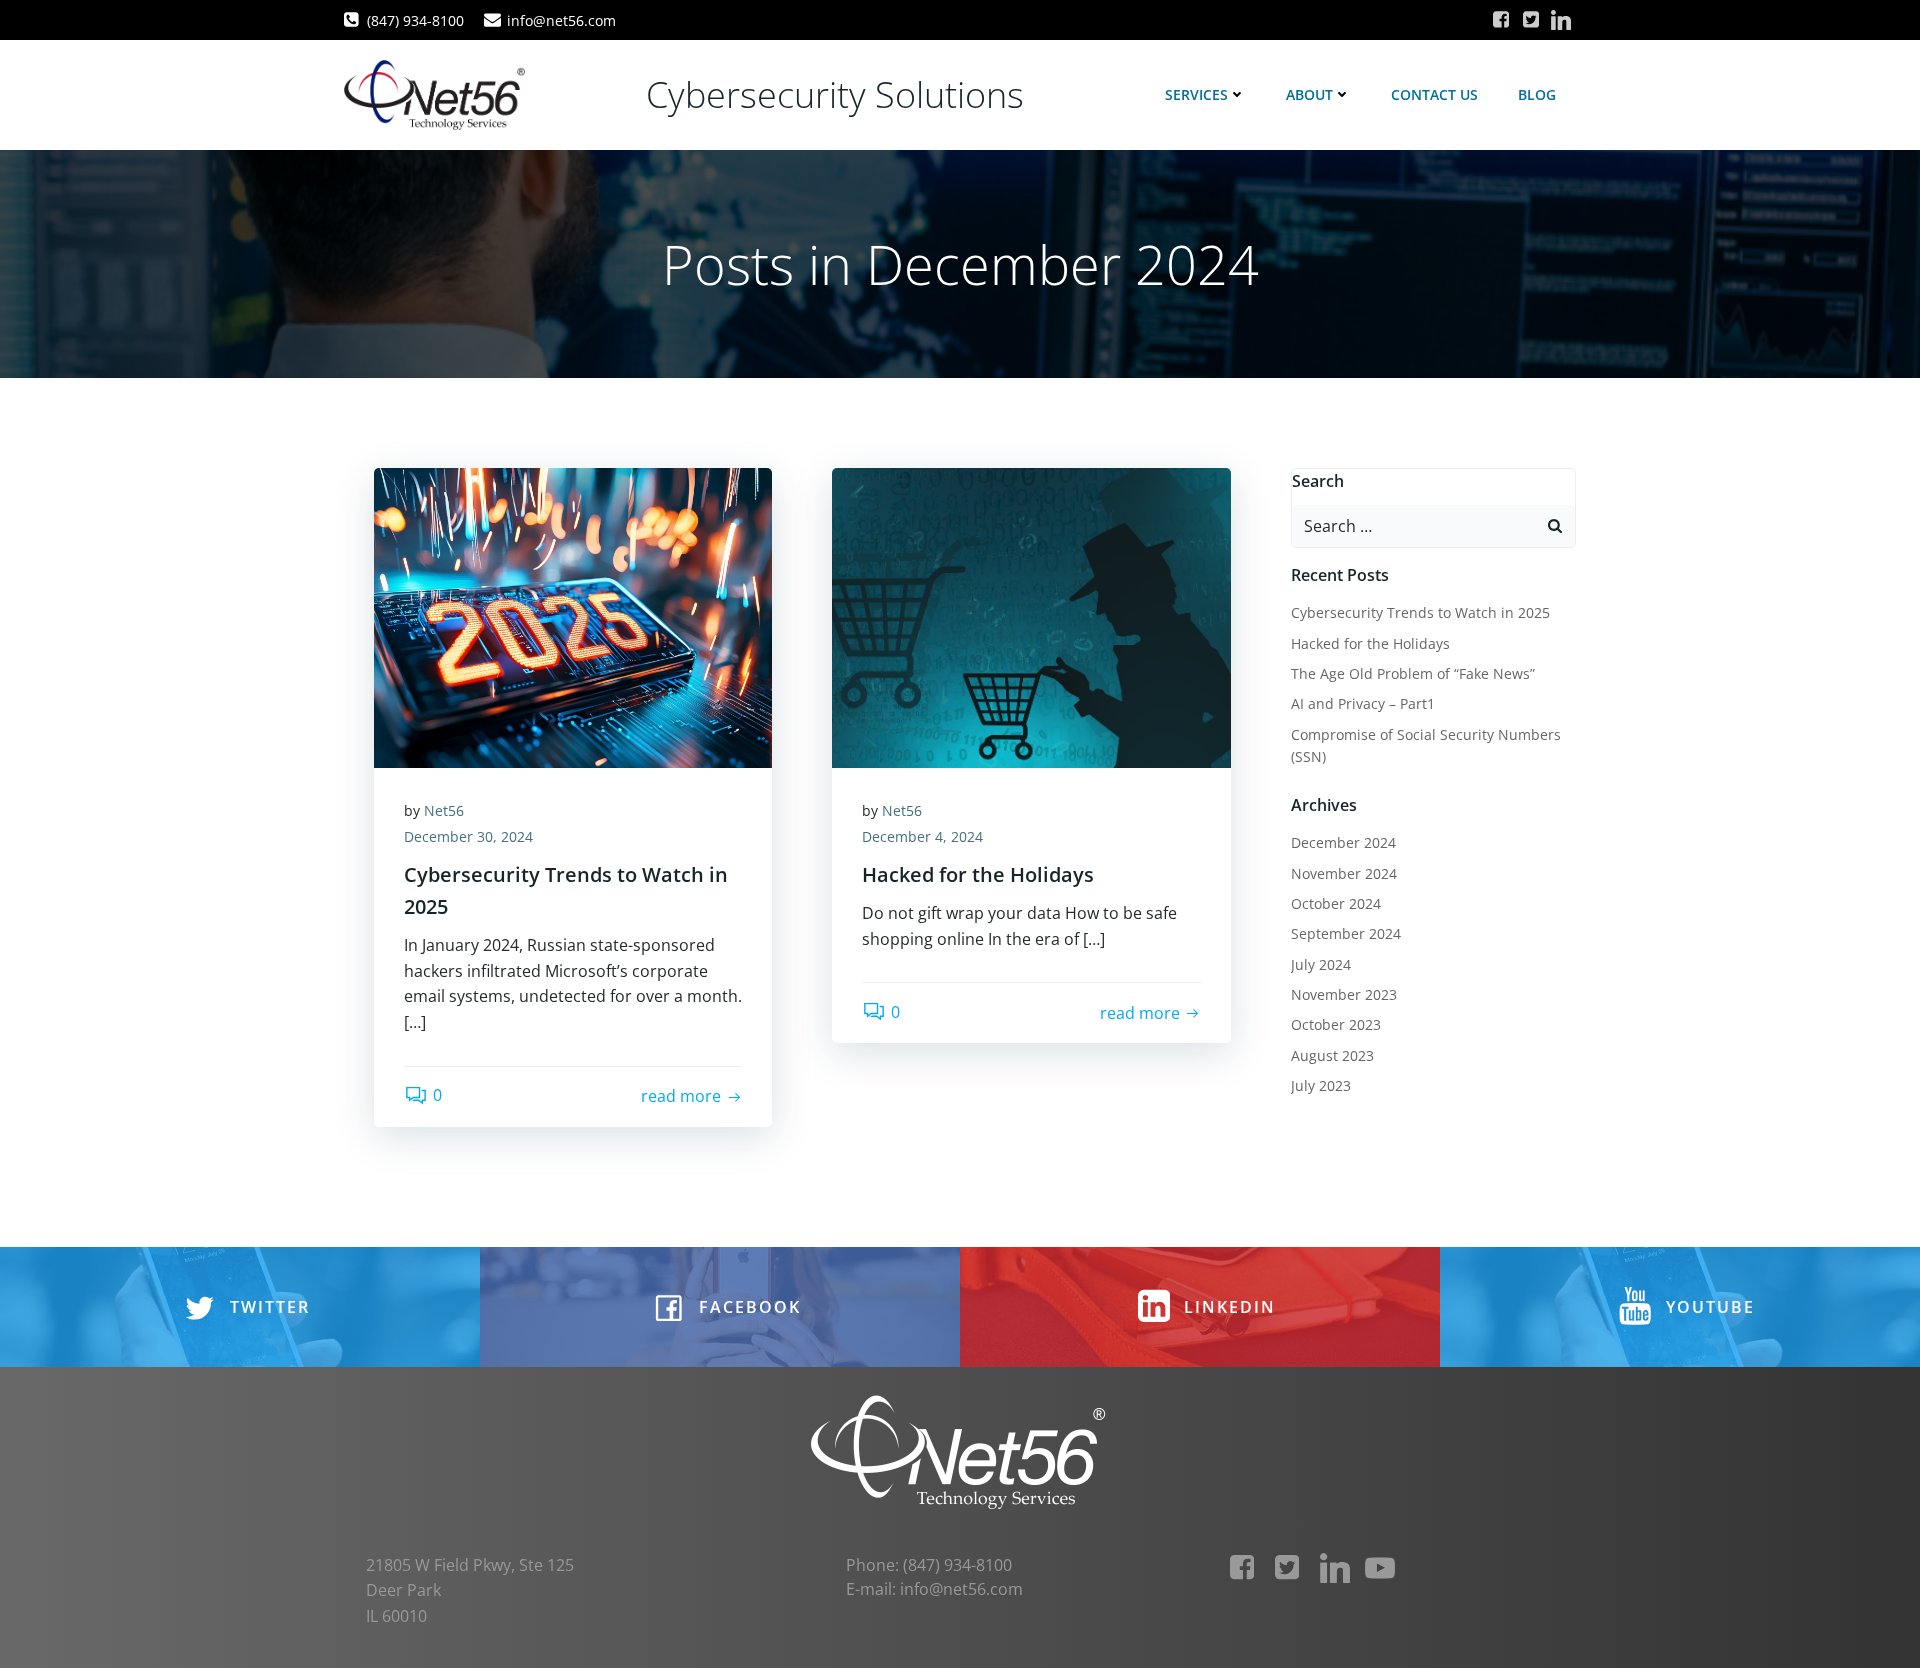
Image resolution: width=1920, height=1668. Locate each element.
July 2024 (1321, 964)
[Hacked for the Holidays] (1031, 616)
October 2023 (1336, 1024)
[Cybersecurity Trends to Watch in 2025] (573, 616)
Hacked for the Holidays (1370, 643)
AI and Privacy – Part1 (1363, 703)
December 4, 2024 (922, 836)
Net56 (444, 810)
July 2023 (1321, 1085)
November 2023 (1344, 994)
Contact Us (1434, 94)
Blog (1537, 94)
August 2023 (1332, 1055)
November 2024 (1344, 873)
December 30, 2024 (468, 836)
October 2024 (1336, 903)
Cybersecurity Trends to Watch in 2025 (1420, 612)
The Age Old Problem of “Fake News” (1413, 673)
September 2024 (1346, 933)
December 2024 (1343, 842)
